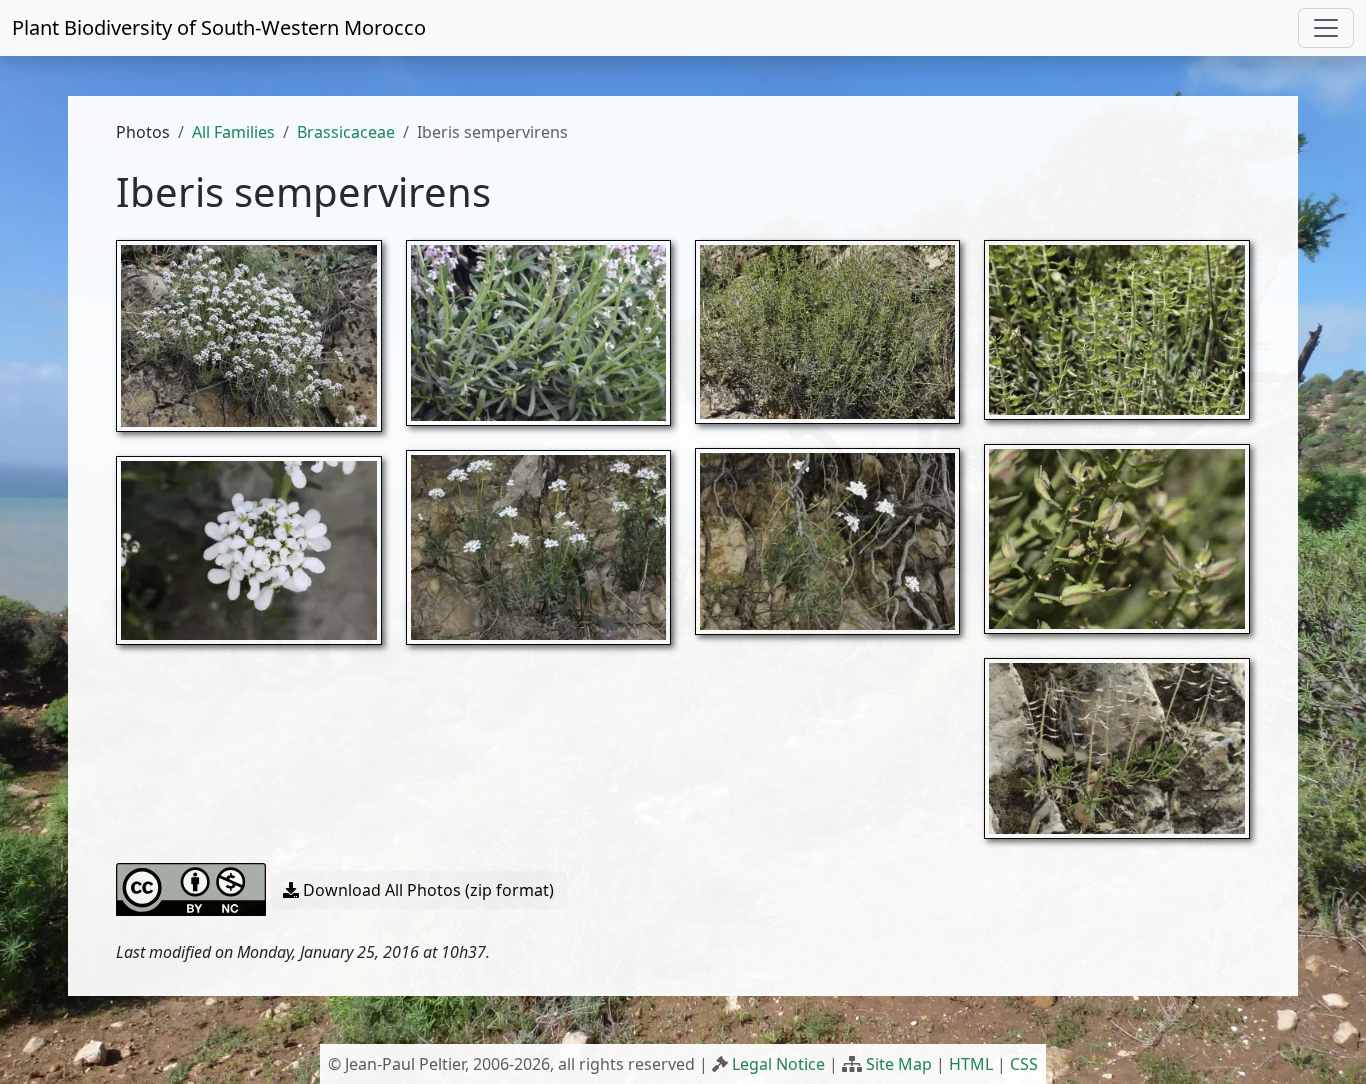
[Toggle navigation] (1326, 28)
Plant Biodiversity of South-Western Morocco (219, 27)
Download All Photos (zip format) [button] (426, 890)
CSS (1024, 1064)
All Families (233, 132)
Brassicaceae (346, 132)
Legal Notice (778, 1064)
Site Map (899, 1064)
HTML (971, 1064)
